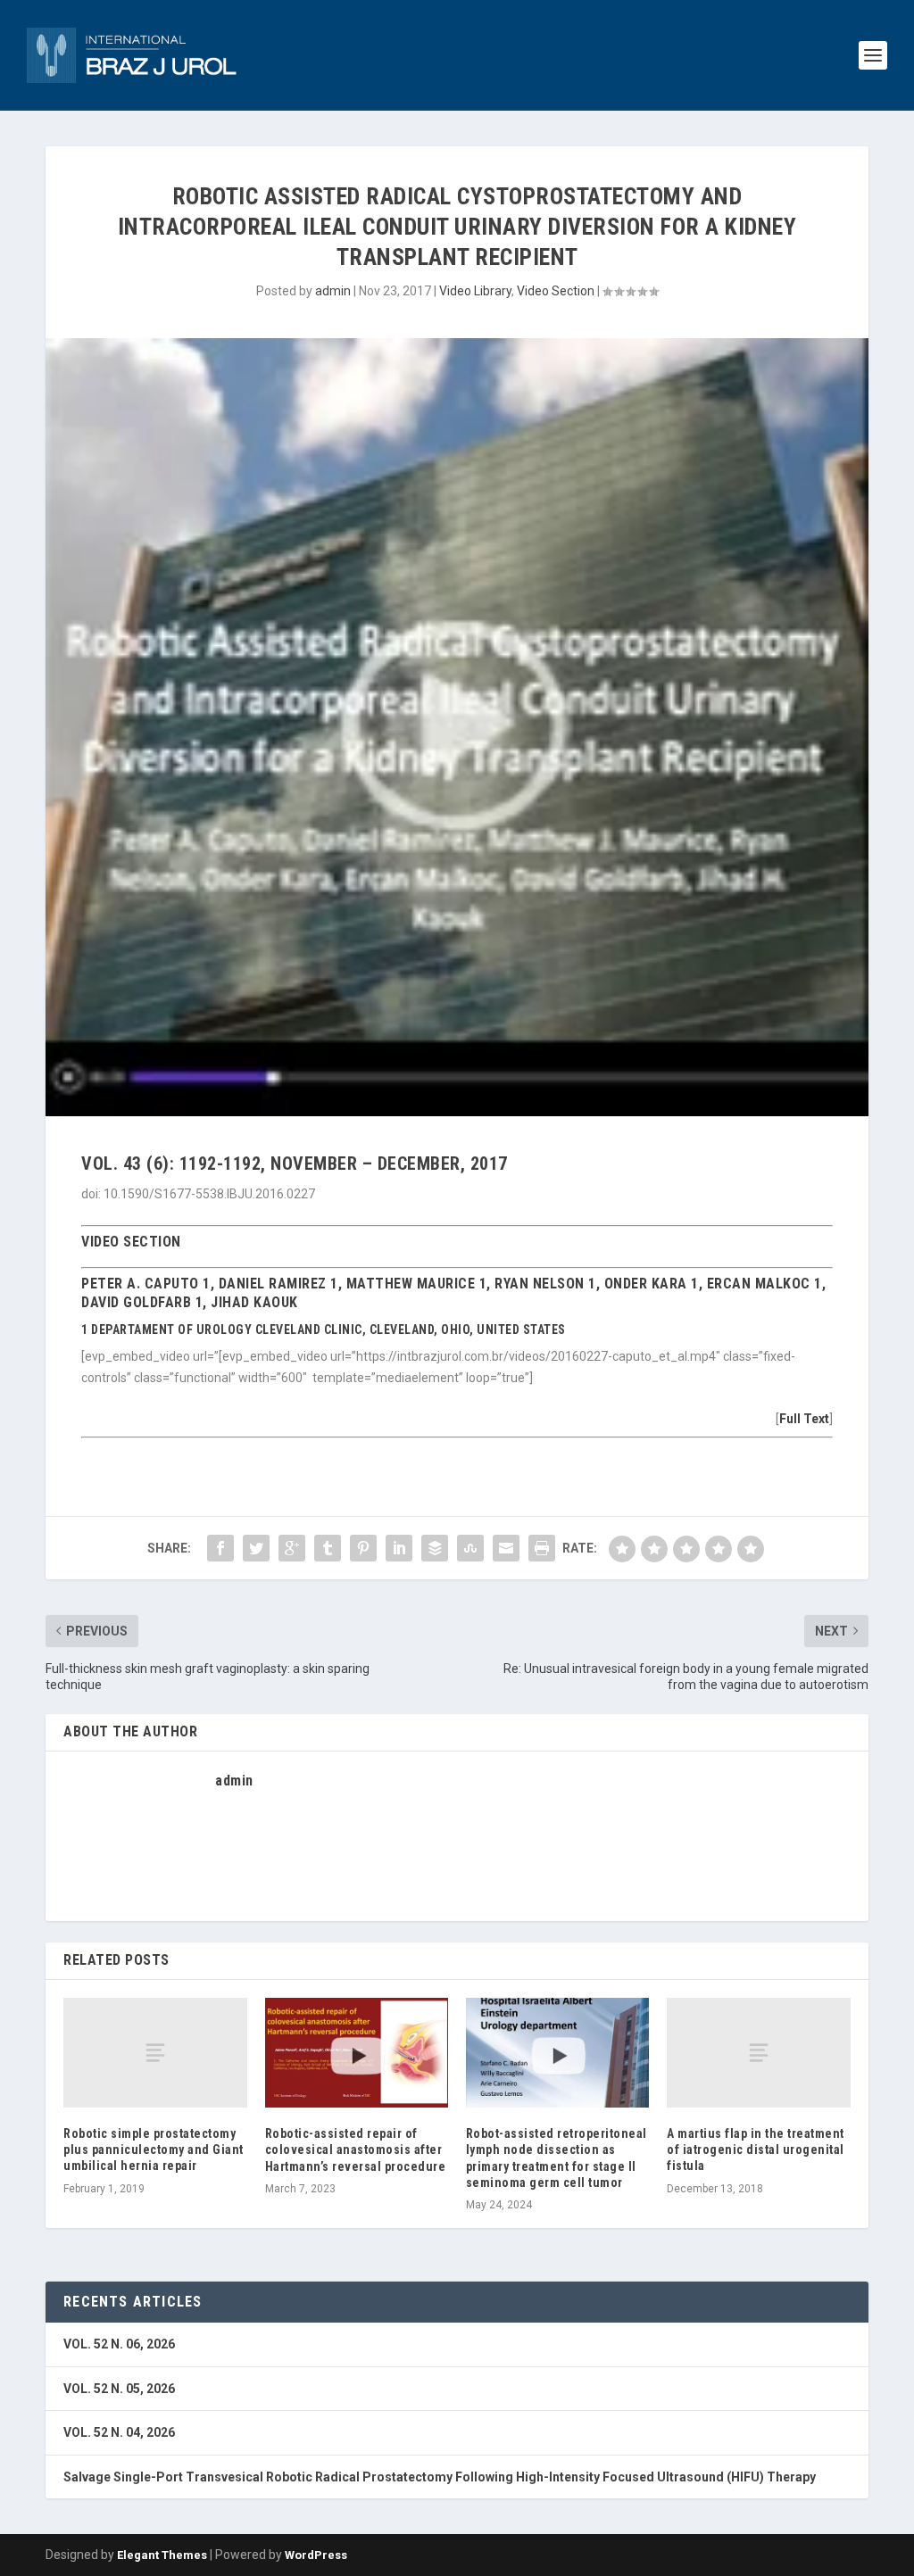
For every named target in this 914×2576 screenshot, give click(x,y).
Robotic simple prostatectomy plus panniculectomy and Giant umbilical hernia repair (154, 2149)
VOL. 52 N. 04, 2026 (119, 2432)
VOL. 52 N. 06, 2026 (119, 2344)
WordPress (316, 2555)
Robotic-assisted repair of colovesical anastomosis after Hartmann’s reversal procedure (356, 2149)
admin (333, 291)
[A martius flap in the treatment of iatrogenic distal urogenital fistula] (758, 2053)
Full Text (804, 1419)
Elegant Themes (162, 2555)
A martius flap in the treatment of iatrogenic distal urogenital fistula (756, 2149)
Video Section (556, 291)
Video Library (475, 291)
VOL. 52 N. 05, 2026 (119, 2389)
